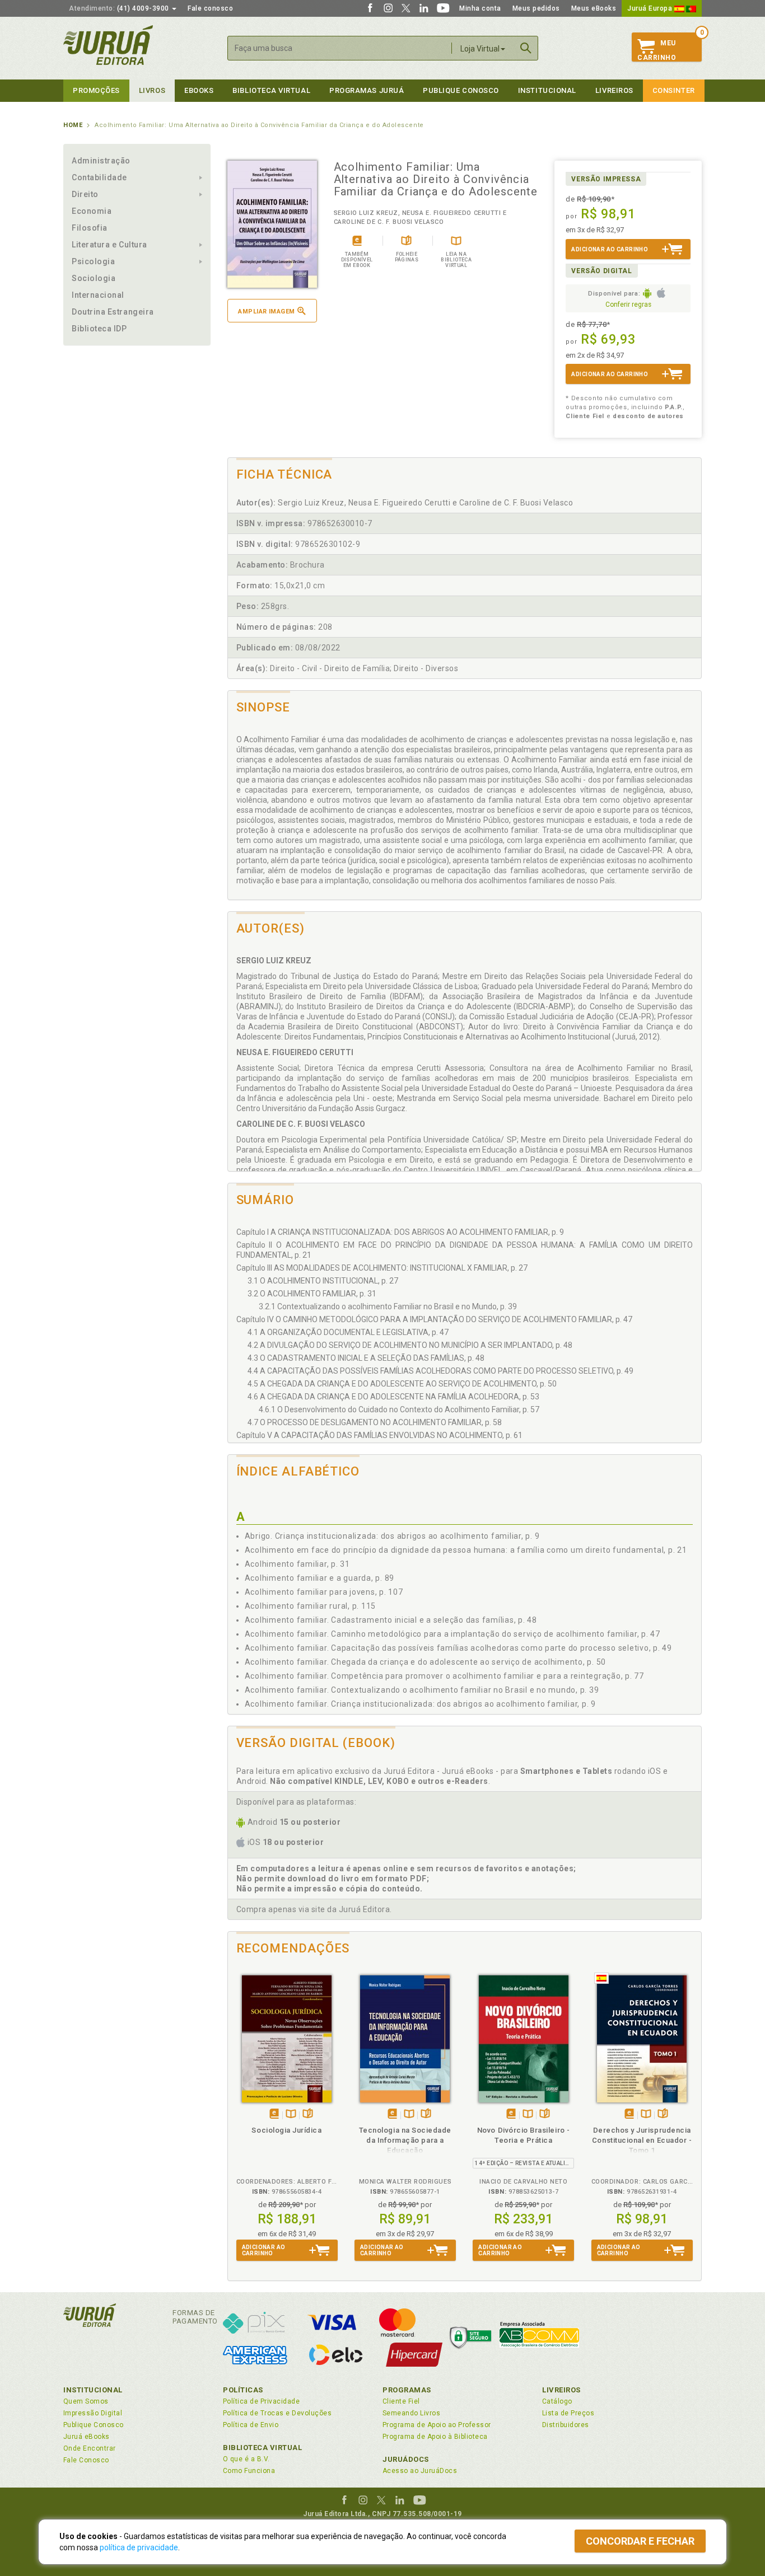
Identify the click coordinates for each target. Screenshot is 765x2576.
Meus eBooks (594, 8)
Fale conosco (210, 8)
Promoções (96, 90)
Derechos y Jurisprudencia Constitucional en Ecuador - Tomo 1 (642, 2140)
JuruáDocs (406, 2459)
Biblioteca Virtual (263, 2448)
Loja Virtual (480, 49)
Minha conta (480, 8)
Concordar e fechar (640, 2541)
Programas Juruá (367, 90)
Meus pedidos (536, 8)
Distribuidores (566, 2425)
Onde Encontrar (90, 2448)
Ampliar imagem (266, 312)
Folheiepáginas (308, 2114)
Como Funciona (249, 2471)
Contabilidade (99, 177)
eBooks (199, 90)
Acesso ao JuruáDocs (420, 2471)
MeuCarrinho (657, 50)
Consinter (674, 90)
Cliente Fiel (401, 2401)
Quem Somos (86, 2401)
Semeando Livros (411, 2413)
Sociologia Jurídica (286, 2130)
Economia (92, 211)
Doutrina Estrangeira (113, 312)
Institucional (547, 90)
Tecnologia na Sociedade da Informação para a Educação (405, 2140)
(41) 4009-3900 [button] (120, 8)
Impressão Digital (93, 2413)
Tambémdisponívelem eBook (274, 2114)
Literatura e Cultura (109, 245)
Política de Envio (251, 2425)
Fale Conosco (86, 2460)
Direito (85, 194)
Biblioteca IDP (99, 329)
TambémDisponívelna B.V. (291, 2114)
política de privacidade (139, 2547)
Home (73, 125)
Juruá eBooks (87, 2437)
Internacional (98, 295)
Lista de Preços (568, 2413)
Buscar (526, 48)
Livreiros (614, 90)
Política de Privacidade (261, 2401)
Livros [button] (152, 90)
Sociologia (94, 278)
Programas (407, 2390)
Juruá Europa (651, 8)
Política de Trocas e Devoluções (277, 2413)
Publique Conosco (461, 90)
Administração (101, 161)
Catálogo (557, 2401)
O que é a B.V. (246, 2459)
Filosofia (90, 228)
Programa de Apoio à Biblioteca (435, 2437)
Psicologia (93, 261)
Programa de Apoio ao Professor (437, 2425)
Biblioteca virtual (271, 90)
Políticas (243, 2390)
